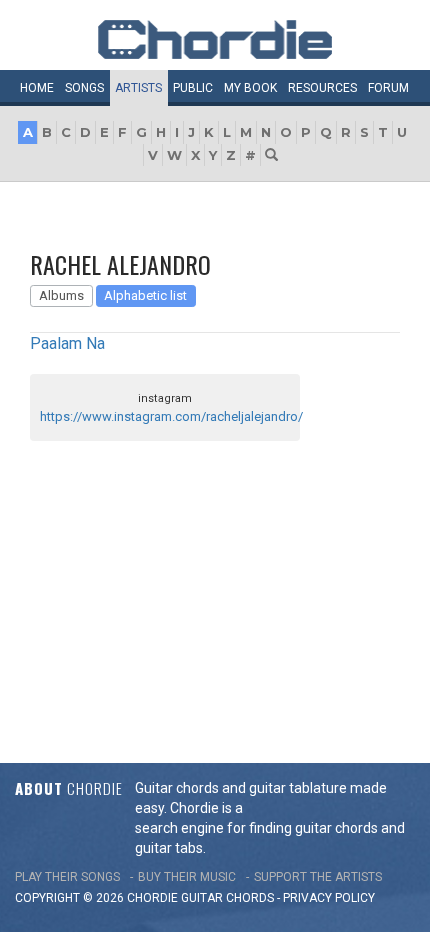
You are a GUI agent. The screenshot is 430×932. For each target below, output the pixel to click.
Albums (61, 295)
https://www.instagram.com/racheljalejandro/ (171, 416)
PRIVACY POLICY (329, 898)
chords (250, 898)
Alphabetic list (145, 295)
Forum (388, 88)
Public (193, 88)
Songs (84, 88)
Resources (322, 88)
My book (250, 88)
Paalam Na (67, 343)
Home (37, 88)
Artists (138, 88)
